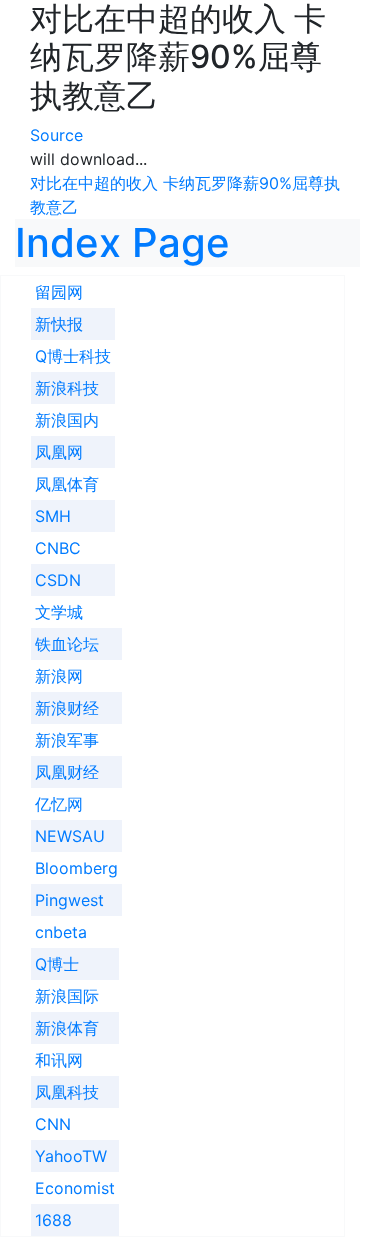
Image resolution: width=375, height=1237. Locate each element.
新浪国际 (67, 996)
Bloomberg (76, 868)
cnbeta (61, 932)
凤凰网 (59, 452)
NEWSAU (70, 836)
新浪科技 (67, 388)
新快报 (59, 324)
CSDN (58, 580)
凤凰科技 (67, 1092)
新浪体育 (67, 1028)
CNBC (58, 548)
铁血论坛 (67, 644)
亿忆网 (59, 804)
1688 (53, 1220)
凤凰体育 (67, 484)
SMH (53, 516)
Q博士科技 (73, 356)
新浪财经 (67, 708)
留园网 (59, 292)
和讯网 (59, 1060)
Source (56, 135)
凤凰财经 (67, 772)
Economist (75, 1188)
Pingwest (69, 900)
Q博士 (57, 964)
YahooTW (71, 1156)
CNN (53, 1124)
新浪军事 (67, 740)
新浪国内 (67, 420)
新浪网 (59, 676)
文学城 (59, 612)
